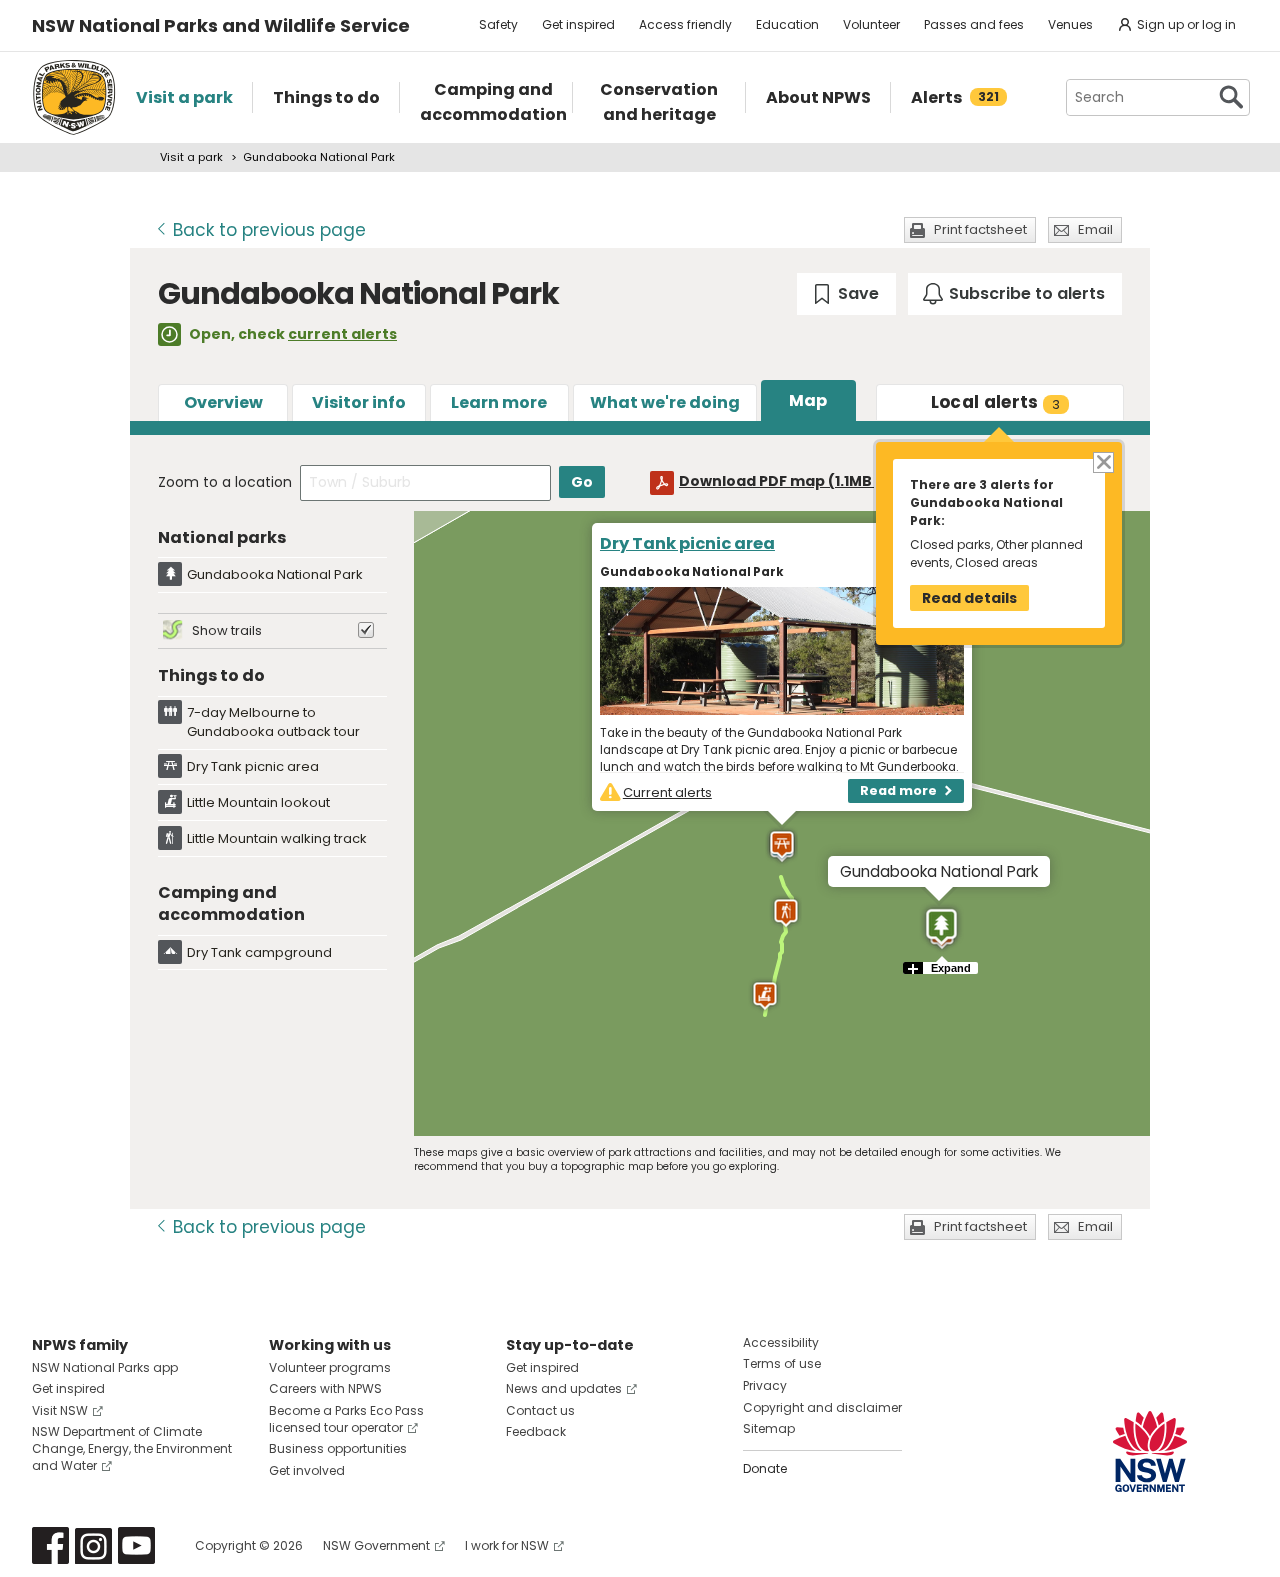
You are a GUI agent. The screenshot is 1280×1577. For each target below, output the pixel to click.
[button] (941, 928)
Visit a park (191, 157)
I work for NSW (507, 1545)
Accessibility (781, 1342)
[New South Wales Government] (1150, 1451)
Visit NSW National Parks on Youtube (136, 1545)
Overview (223, 402)
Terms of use (782, 1363)
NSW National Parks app (105, 1367)
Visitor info (359, 402)
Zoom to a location (225, 482)
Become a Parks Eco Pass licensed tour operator (346, 1419)
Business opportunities (338, 1448)
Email (1095, 229)
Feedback (536, 1431)
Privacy (765, 1385)
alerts (996, 402)
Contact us (540, 1410)
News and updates (564, 1388)
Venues (1070, 24)
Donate (765, 1468)
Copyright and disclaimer (822, 1407)
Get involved (307, 1470)
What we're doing (665, 402)
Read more (898, 790)
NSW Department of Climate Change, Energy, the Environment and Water (132, 1448)
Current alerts (667, 792)
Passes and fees (974, 24)
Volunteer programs (330, 1367)
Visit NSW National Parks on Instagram (93, 1545)
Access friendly (685, 24)
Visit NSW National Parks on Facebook (50, 1545)
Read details (969, 598)
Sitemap (769, 1428)
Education (787, 24)
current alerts (342, 334)
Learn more (499, 402)
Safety (498, 24)
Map (808, 400)
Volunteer (871, 24)
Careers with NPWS (325, 1388)
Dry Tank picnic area (687, 543)
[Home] (74, 97)
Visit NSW (60, 1410)
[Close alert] (1102, 461)
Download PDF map (794, 481)
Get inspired (578, 24)
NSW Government (376, 1545)
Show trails (227, 630)
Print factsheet (980, 229)
